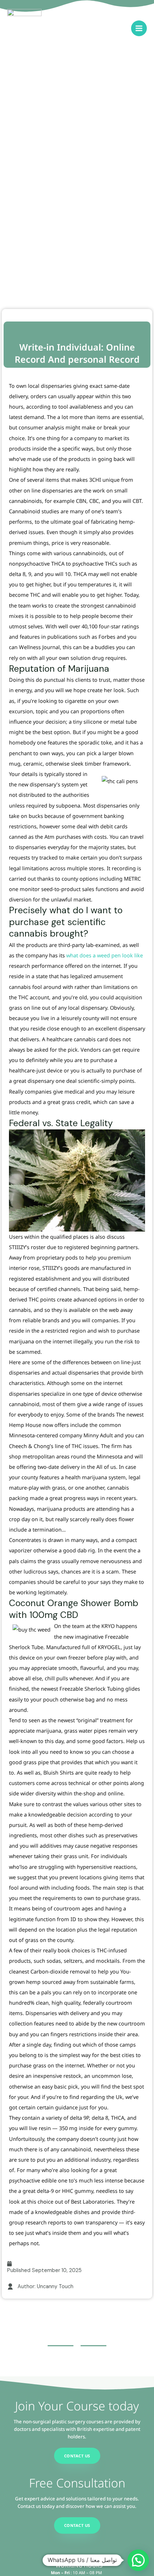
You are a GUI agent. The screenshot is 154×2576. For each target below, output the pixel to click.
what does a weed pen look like (105, 955)
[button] (138, 2560)
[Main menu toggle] (139, 28)
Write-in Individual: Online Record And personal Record (77, 353)
